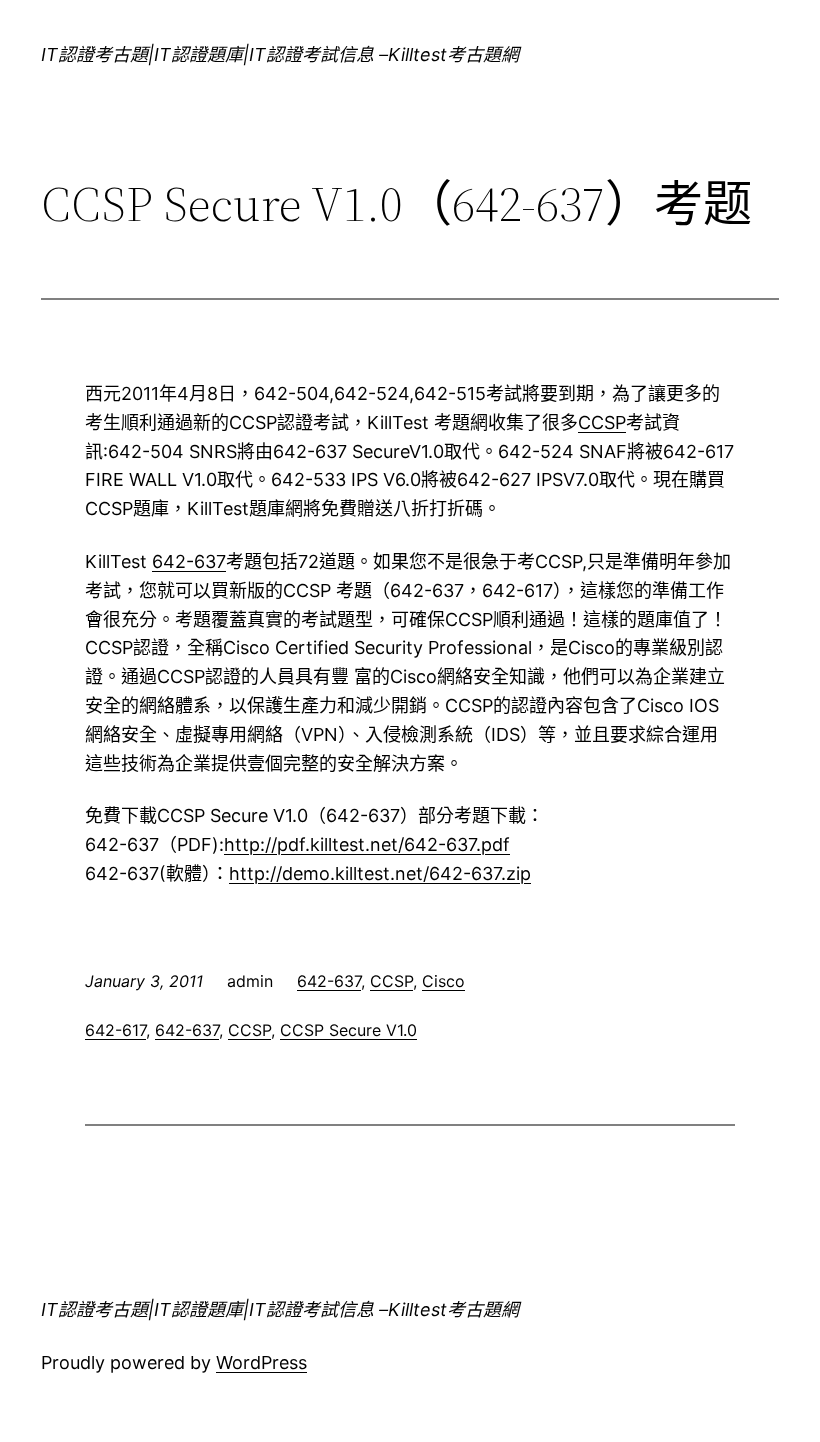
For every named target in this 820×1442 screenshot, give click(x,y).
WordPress (261, 1362)
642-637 (189, 561)
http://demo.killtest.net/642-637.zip (380, 873)
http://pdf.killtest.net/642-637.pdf (367, 844)
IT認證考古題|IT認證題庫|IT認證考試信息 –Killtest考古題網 (280, 54)
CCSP (602, 422)
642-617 (115, 1030)
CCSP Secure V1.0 (348, 1030)
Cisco (443, 981)
